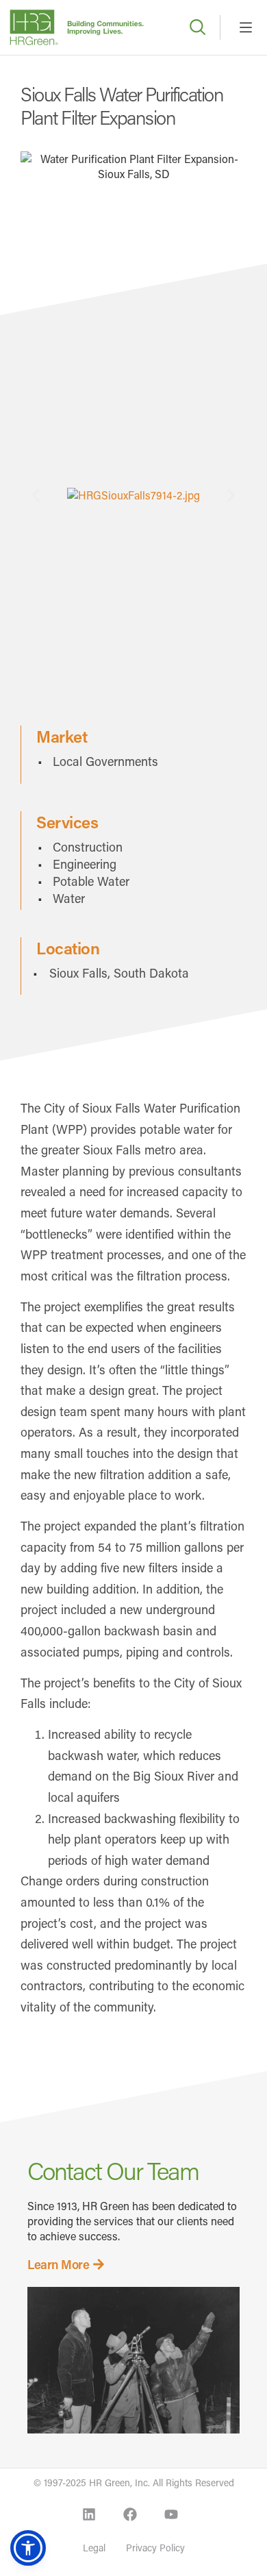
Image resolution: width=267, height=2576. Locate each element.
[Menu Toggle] (246, 27)
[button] (36, 495)
